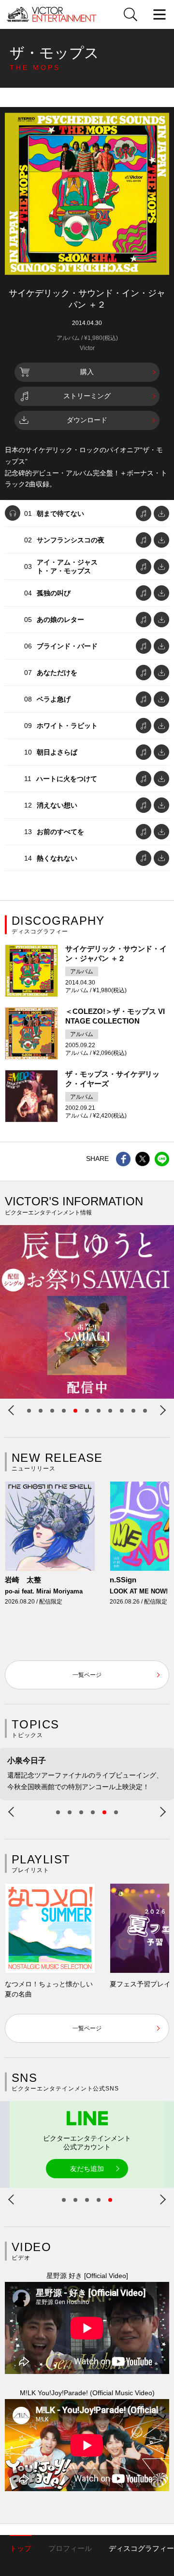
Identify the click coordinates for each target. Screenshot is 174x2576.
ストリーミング (87, 396)
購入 (87, 372)
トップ (21, 2548)
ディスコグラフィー (141, 2548)
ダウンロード (87, 420)
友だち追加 (87, 2169)
